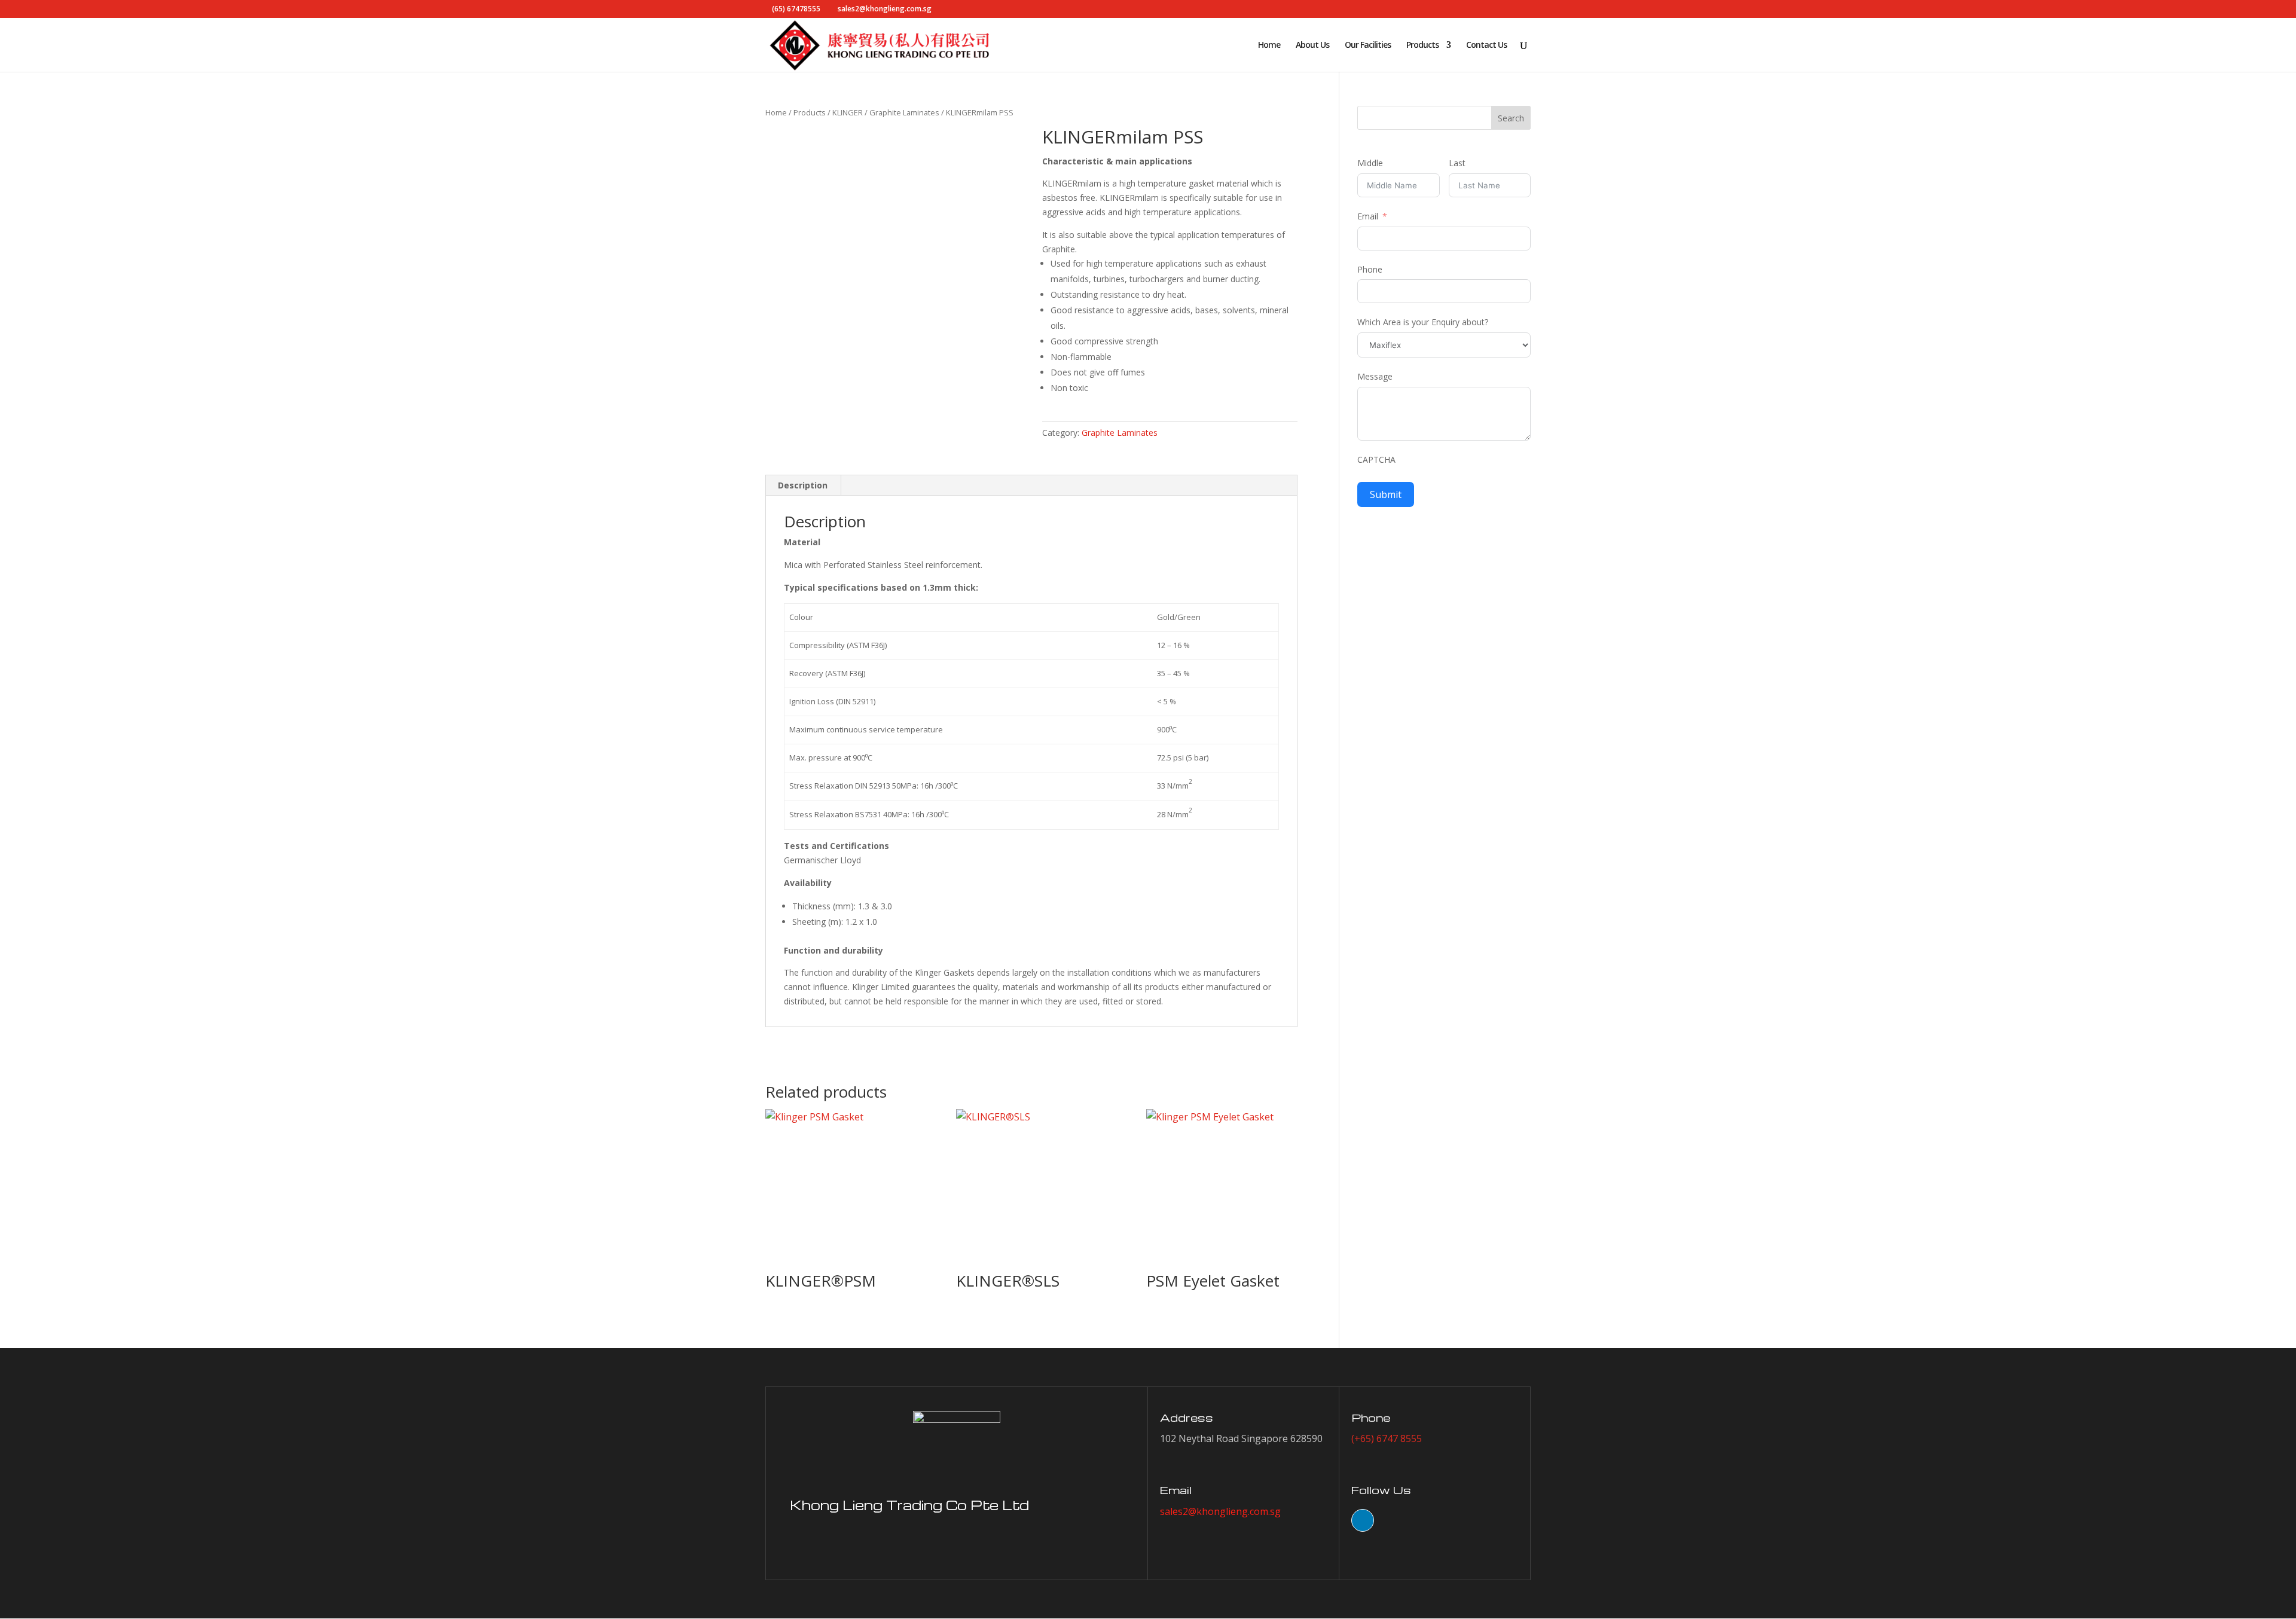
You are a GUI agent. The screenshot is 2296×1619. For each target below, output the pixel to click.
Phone (1370, 269)
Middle (1370, 163)
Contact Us (1486, 45)
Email (1368, 216)
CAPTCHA (1376, 459)
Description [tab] (803, 485)
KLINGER (848, 112)
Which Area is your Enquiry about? (1423, 322)
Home (1269, 45)
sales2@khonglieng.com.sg (1220, 1511)
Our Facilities (1368, 45)
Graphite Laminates (904, 112)
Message (1375, 376)
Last (1457, 163)
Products (1422, 45)
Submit (1386, 494)
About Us (1312, 45)
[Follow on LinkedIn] (1363, 1520)
